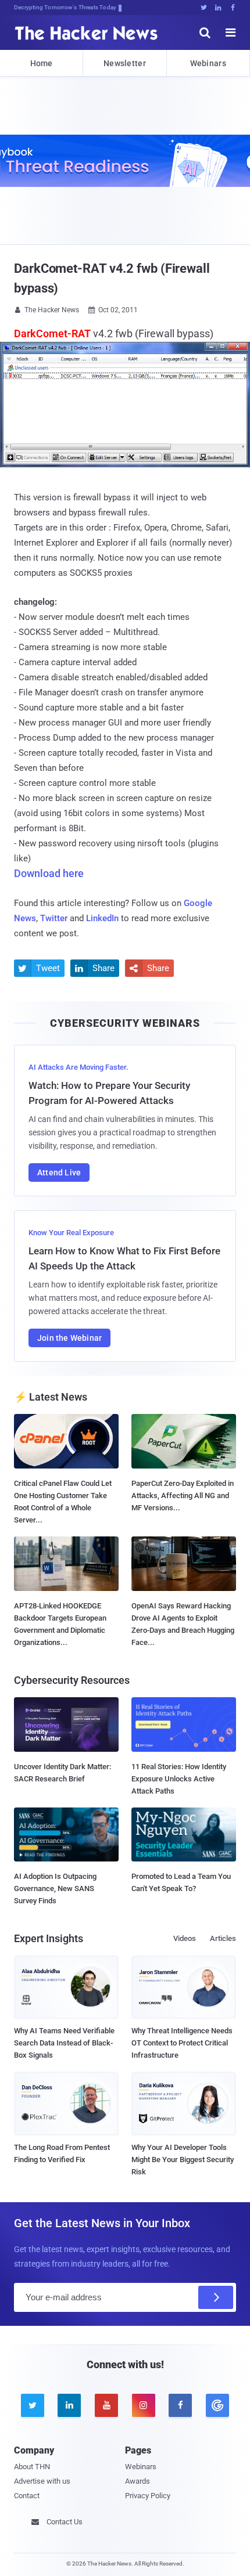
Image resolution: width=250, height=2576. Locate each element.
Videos (185, 1938)
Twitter (54, 918)
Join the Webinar (69, 1338)
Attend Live (59, 1172)
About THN (32, 2467)
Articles (223, 1938)
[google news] (217, 2405)
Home (42, 63)
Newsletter (125, 63)
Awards (137, 2481)
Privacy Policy (148, 2496)
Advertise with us (42, 2481)
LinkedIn (102, 918)
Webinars (208, 63)
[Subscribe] (216, 2297)
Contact (27, 2496)
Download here (49, 873)
